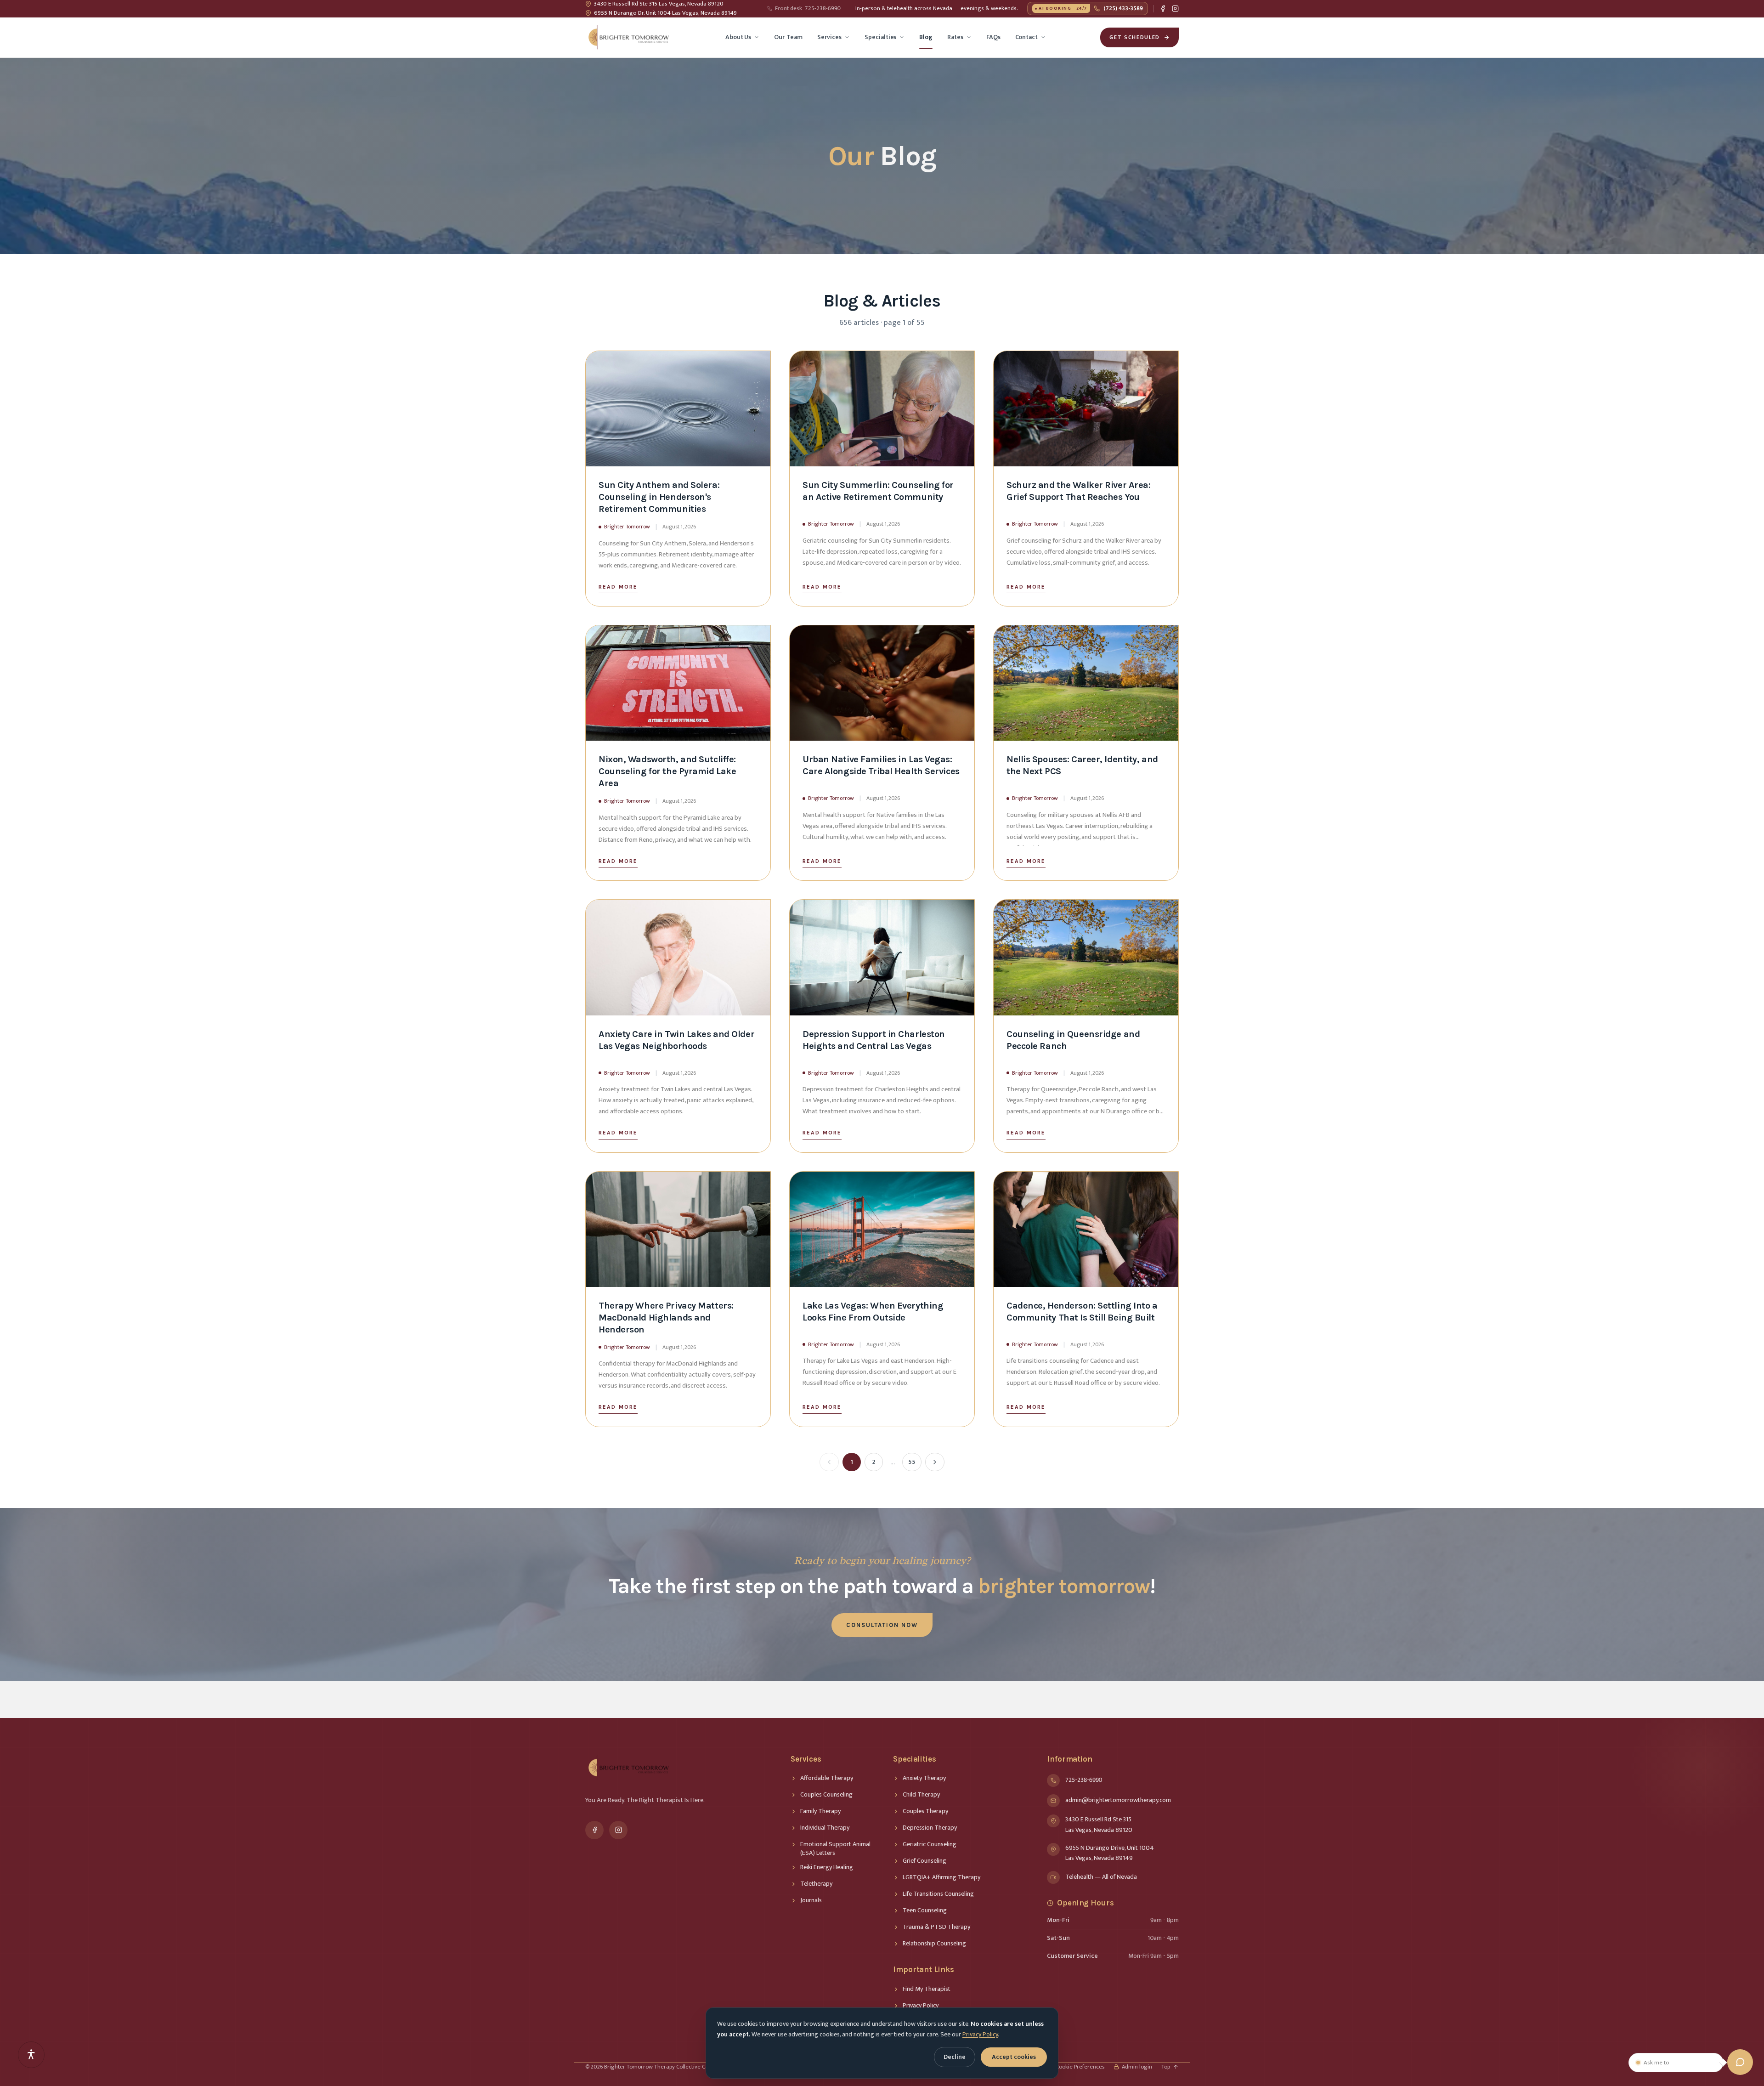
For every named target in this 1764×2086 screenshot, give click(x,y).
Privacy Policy (980, 2034)
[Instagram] (1175, 9)
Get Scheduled (1135, 37)
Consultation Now (882, 1625)
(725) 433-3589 (1091, 8)
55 (912, 1462)
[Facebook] (1163, 9)
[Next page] (935, 1462)
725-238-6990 (808, 9)
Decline (955, 2057)
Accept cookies (1014, 2057)
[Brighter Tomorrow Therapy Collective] (628, 37)
